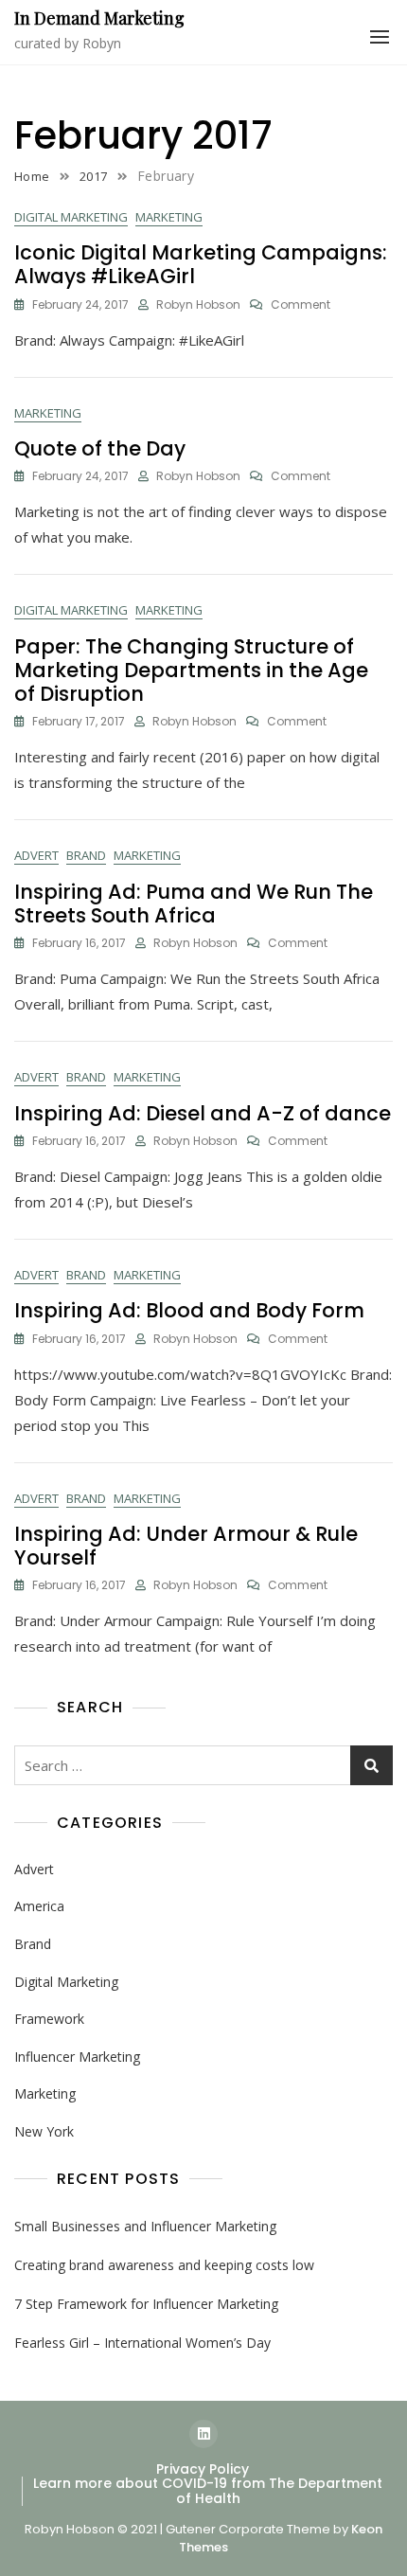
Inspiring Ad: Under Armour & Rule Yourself (186, 1546)
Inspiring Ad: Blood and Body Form (189, 1310)
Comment (301, 305)
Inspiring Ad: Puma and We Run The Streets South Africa (194, 903)
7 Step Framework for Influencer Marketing (146, 2304)
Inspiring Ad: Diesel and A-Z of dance (203, 1113)
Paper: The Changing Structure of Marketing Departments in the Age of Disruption (191, 670)
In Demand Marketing (99, 18)
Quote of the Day (100, 448)
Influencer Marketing (77, 2057)
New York (44, 2131)
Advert (36, 855)
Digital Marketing (71, 217)
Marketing (169, 217)
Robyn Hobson (198, 304)
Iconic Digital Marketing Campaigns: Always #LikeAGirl (201, 264)
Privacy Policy (203, 2469)
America (39, 1906)
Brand (86, 855)
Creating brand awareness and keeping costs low (164, 2265)
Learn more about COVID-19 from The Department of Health (208, 2490)
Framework (49, 2019)
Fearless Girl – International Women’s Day (142, 2343)
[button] (380, 37)
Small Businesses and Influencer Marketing (145, 2226)
